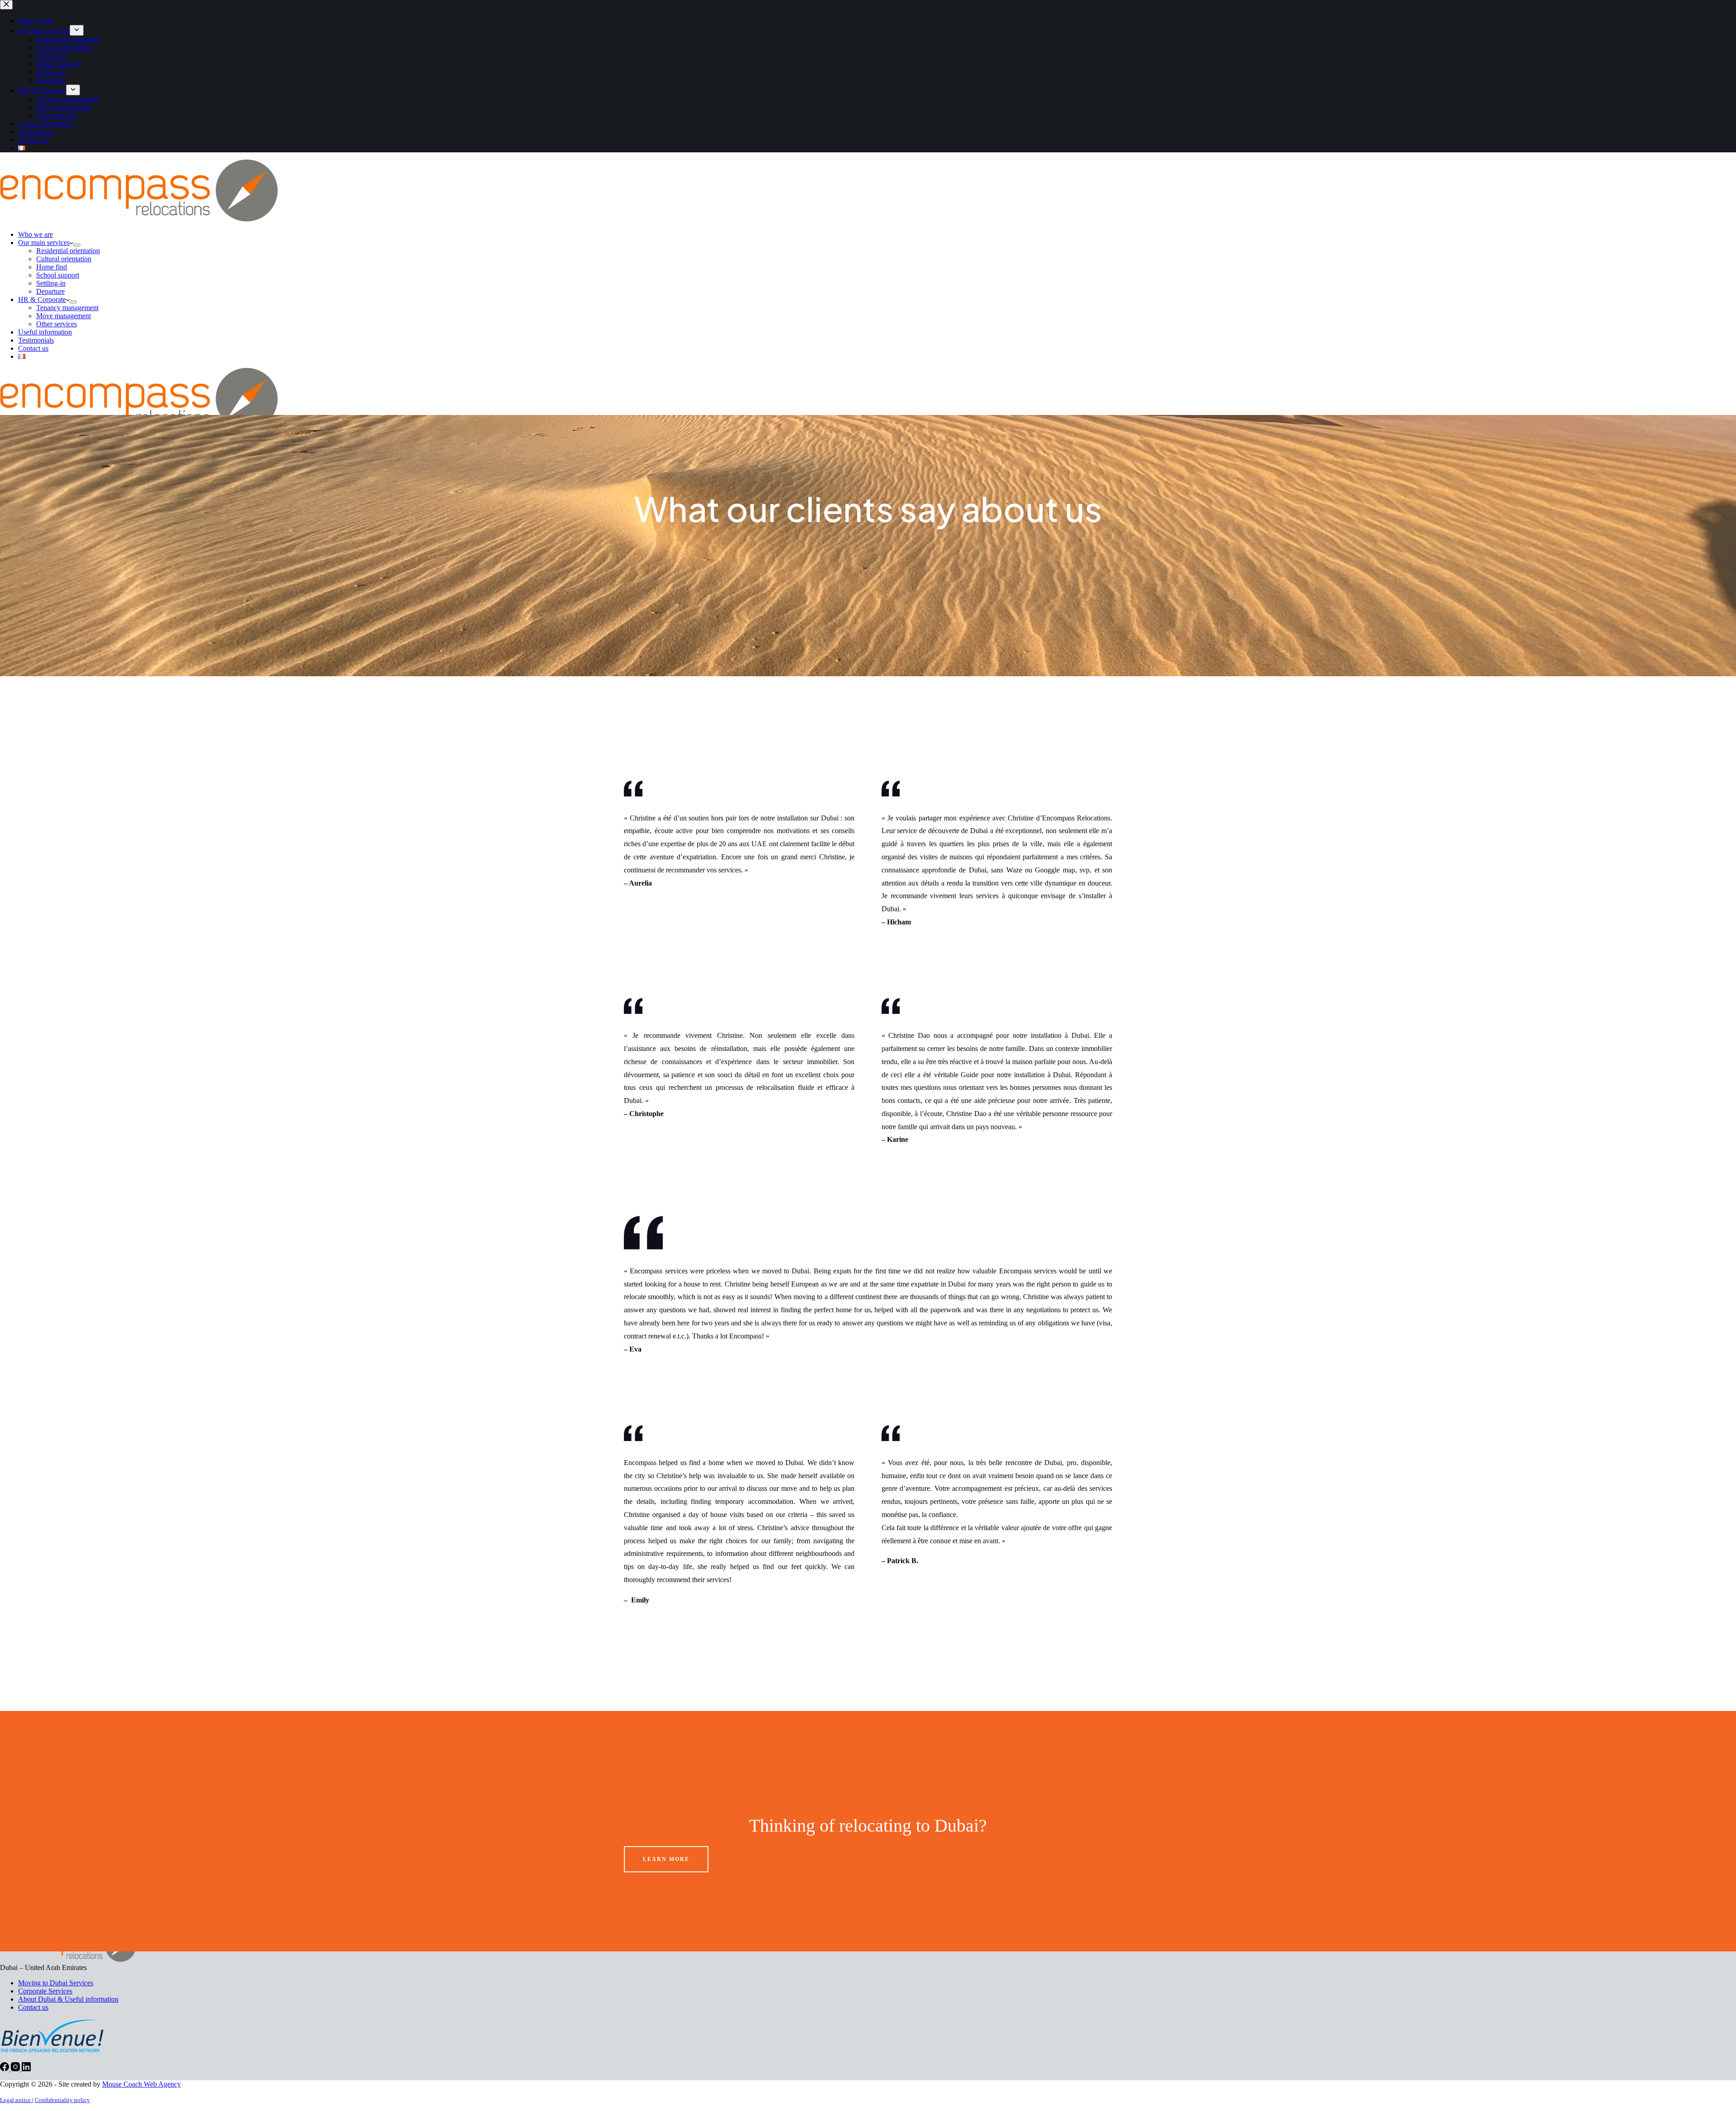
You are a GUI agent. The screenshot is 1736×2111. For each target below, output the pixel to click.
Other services (57, 324)
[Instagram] (16, 2069)
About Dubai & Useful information (68, 1999)
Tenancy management (67, 308)
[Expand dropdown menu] (77, 245)
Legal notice (16, 2100)
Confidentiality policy (62, 2100)
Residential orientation (68, 251)
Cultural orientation (64, 259)
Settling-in (51, 283)
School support (58, 275)
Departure (50, 291)
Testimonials (36, 340)
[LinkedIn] (26, 2069)
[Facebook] (5, 2069)
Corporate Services (45, 1991)
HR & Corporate (42, 299)
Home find (52, 267)
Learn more (666, 1859)
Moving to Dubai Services (56, 1983)
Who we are (35, 234)
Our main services (44, 243)
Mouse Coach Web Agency (142, 2084)
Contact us (33, 348)
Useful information (45, 332)
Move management (64, 316)
